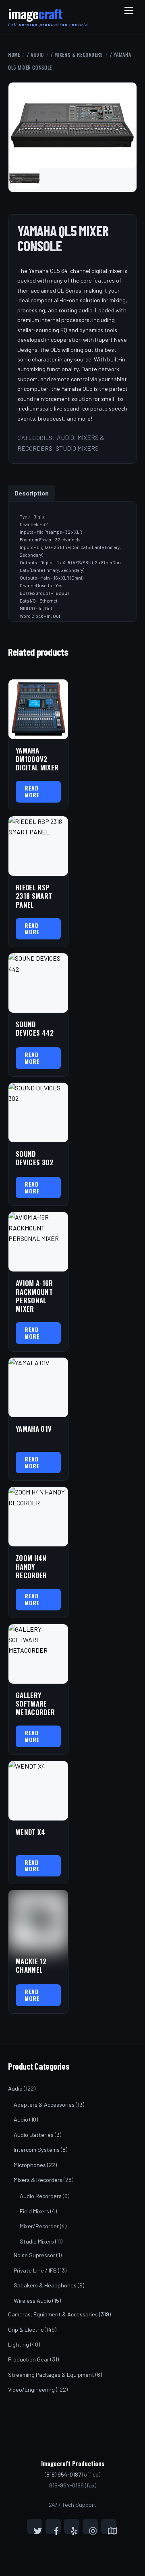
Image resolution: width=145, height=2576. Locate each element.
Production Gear (29, 2359)
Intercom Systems (37, 2150)
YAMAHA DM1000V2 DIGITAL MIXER (37, 759)
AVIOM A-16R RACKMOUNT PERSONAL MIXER (34, 1296)
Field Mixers (34, 2211)
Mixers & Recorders (79, 55)
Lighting (19, 2344)
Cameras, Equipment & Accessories (53, 2314)
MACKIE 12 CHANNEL (31, 1966)
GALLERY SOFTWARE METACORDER (35, 1704)
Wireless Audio (32, 2300)
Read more (32, 791)
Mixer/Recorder (39, 2226)
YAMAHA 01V (34, 1429)
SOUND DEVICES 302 (35, 1158)
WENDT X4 (31, 1832)
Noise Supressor (34, 2255)
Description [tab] (32, 493)
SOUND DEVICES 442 (35, 1029)
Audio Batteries (34, 2135)
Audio (37, 55)
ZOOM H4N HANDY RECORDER (31, 1567)
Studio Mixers (77, 448)
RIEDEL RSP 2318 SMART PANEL (34, 896)
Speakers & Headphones (45, 2285)
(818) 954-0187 (63, 2474)
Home (14, 55)
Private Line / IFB (35, 2270)
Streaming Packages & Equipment (51, 2375)
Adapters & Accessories (44, 2104)
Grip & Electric (26, 2329)
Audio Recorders (41, 2196)
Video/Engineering (31, 2389)
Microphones (30, 2165)
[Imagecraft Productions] (35, 17)
